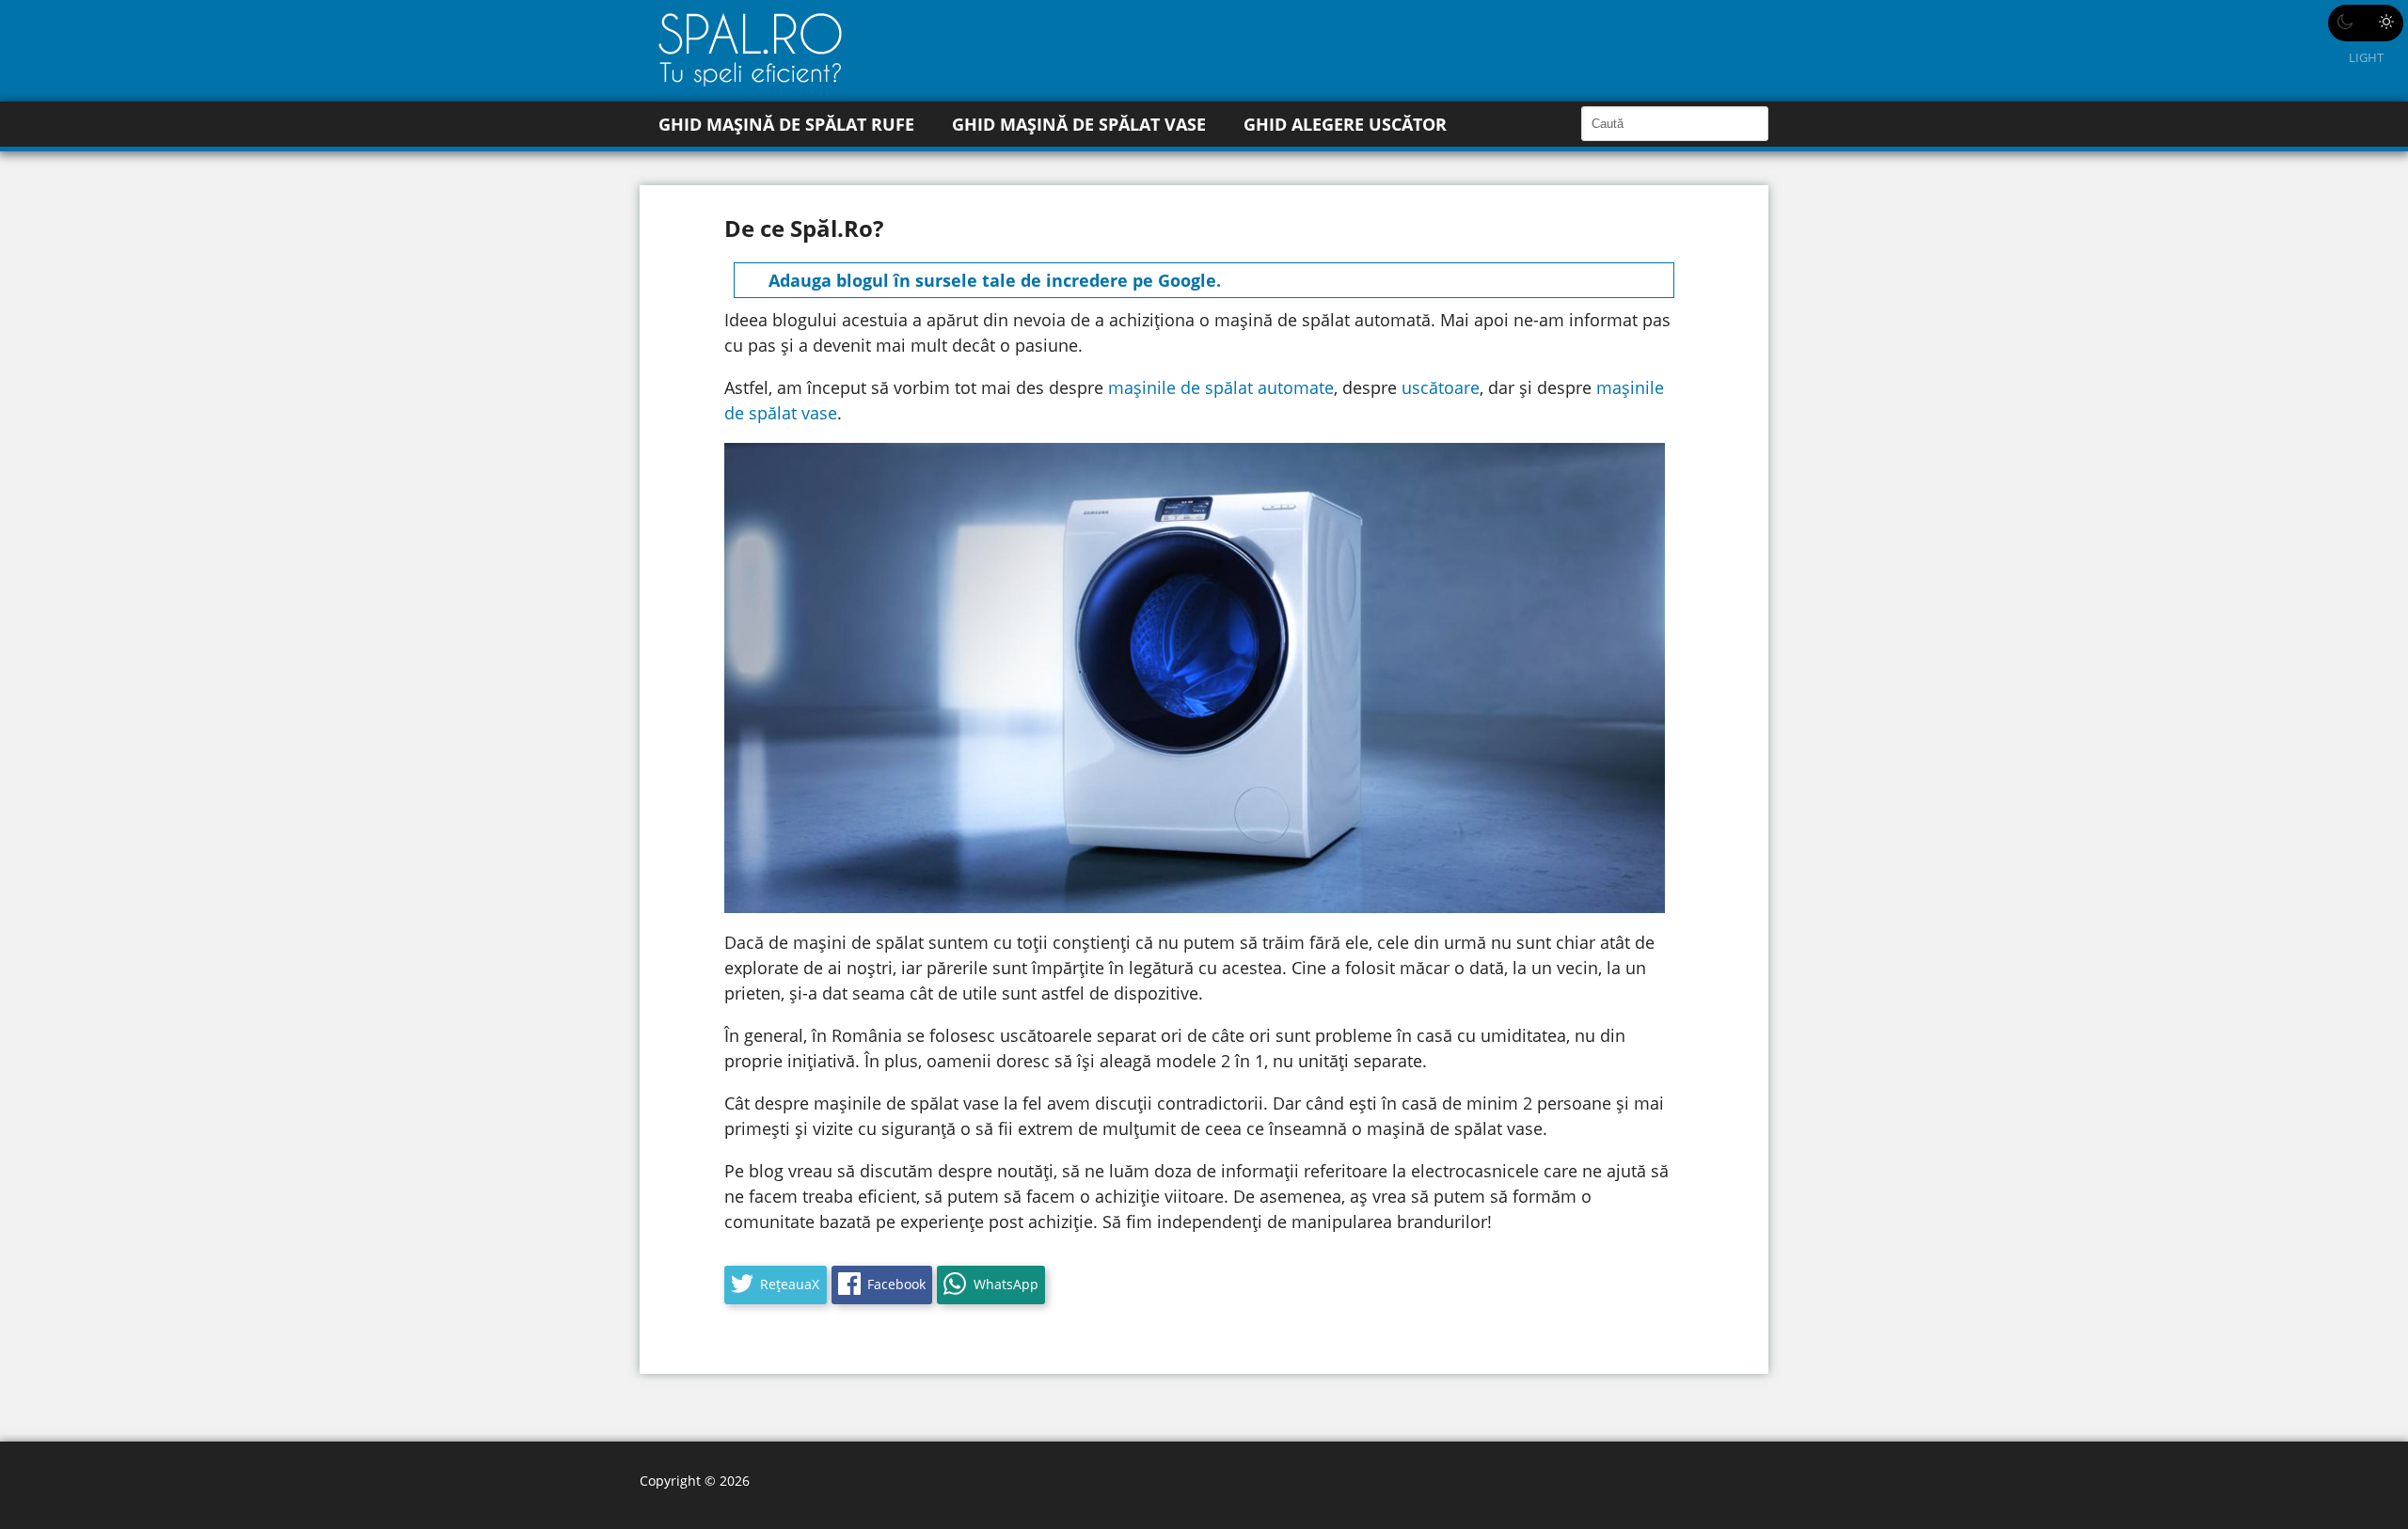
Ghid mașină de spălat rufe (786, 124)
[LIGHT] (2366, 23)
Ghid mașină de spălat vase (1079, 124)
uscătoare (1441, 387)
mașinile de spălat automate (1221, 387)
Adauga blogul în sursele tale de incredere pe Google (992, 280)
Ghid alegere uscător (1345, 124)
